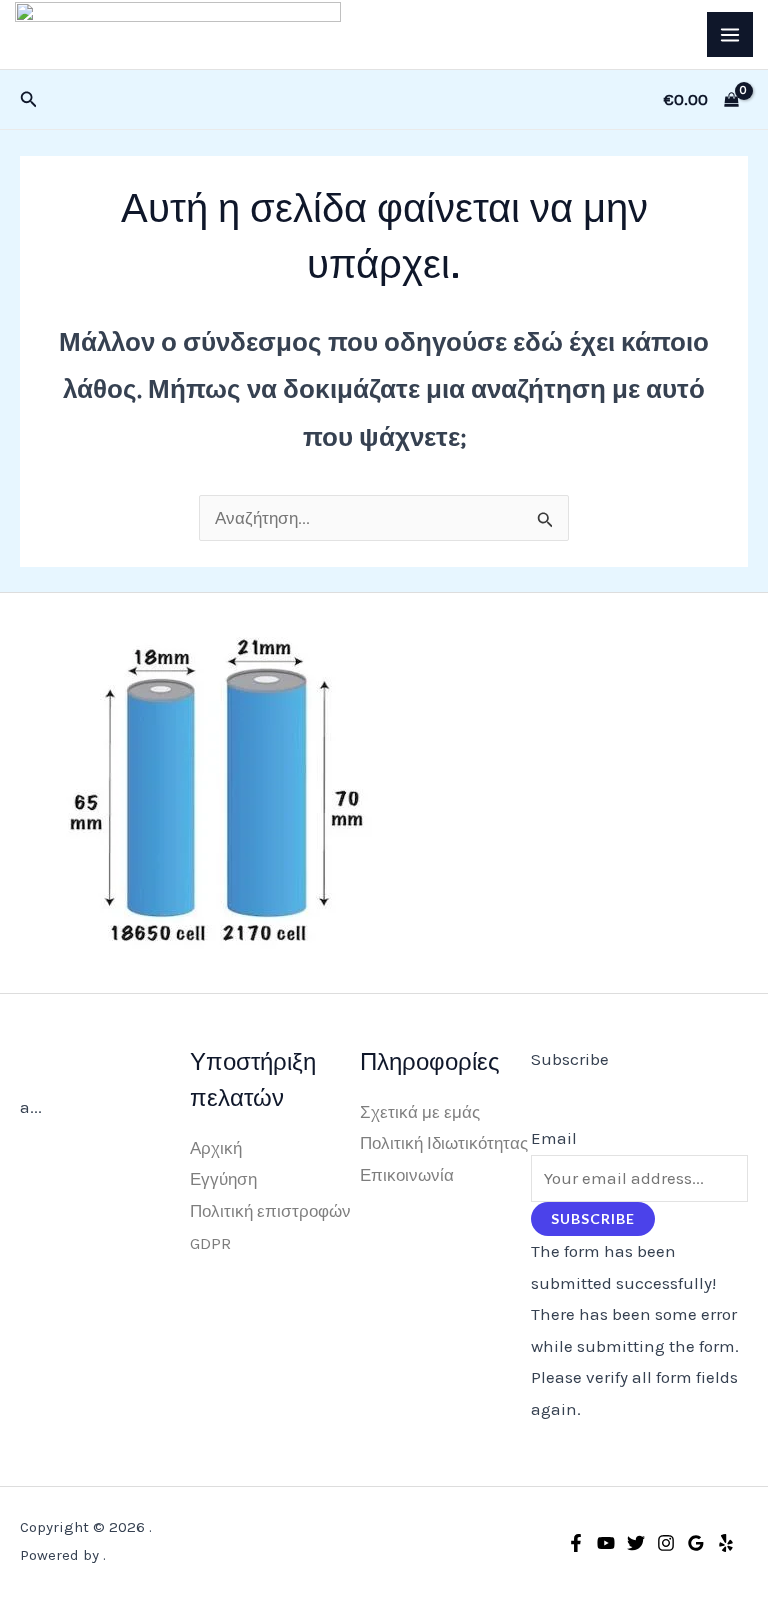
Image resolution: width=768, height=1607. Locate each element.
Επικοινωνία (407, 1175)
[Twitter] (636, 1543)
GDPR (210, 1243)
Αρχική (216, 1148)
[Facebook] (576, 1543)
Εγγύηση (223, 1179)
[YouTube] (606, 1543)
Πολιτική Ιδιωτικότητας (444, 1143)
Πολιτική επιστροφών (270, 1211)
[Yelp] (726, 1543)
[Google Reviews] (696, 1543)
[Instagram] (666, 1543)
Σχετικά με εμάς (420, 1112)
